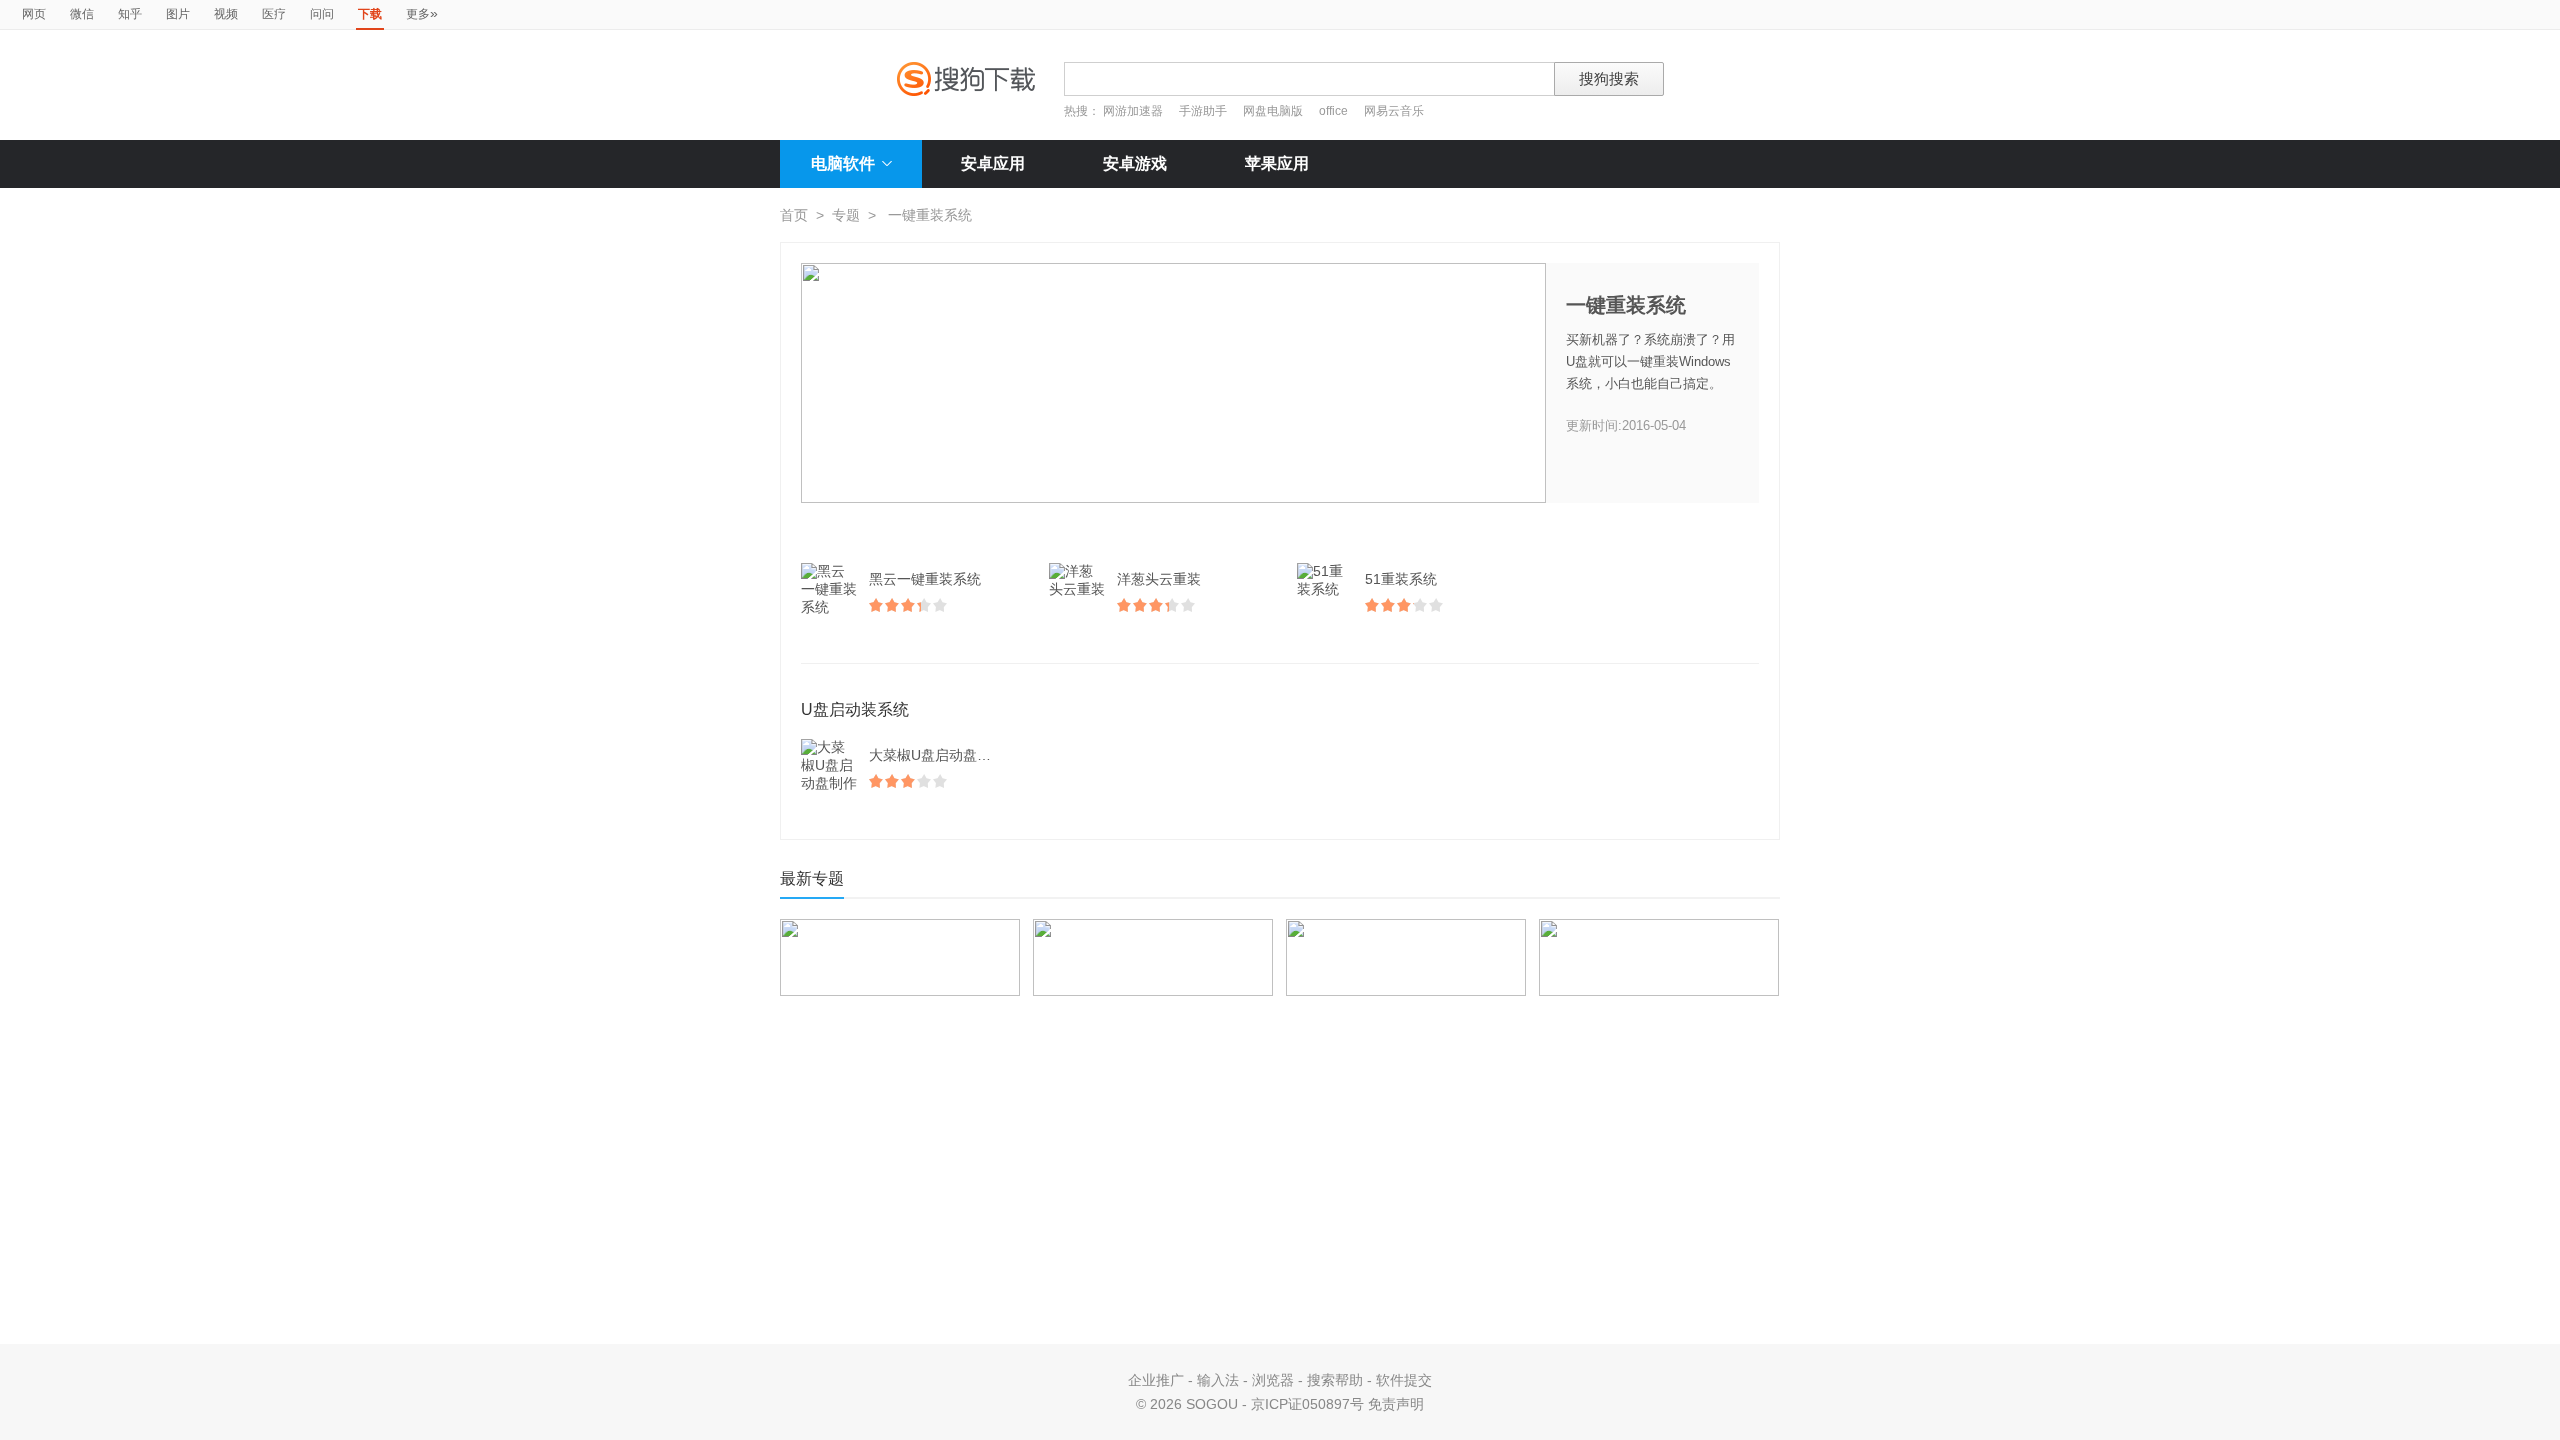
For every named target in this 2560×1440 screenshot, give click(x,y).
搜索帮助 (1335, 1380)
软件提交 (1404, 1380)
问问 (322, 14)
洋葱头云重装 (1159, 579)
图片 (178, 14)
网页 (34, 14)
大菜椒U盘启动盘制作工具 (944, 755)
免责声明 (1396, 1404)
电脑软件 (843, 163)
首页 (794, 215)
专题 (846, 215)
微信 (82, 14)
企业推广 (1156, 1380)
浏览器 (1273, 1380)
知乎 (130, 14)
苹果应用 (1277, 163)
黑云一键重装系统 (925, 579)
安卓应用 (993, 163)
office (1335, 111)
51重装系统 (1401, 579)
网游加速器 (1133, 111)
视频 (226, 14)
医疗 (274, 14)
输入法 (1218, 1380)
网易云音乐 (1394, 111)
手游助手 (1204, 111)
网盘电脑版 (1273, 111)
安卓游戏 (1135, 163)
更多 (422, 13)
